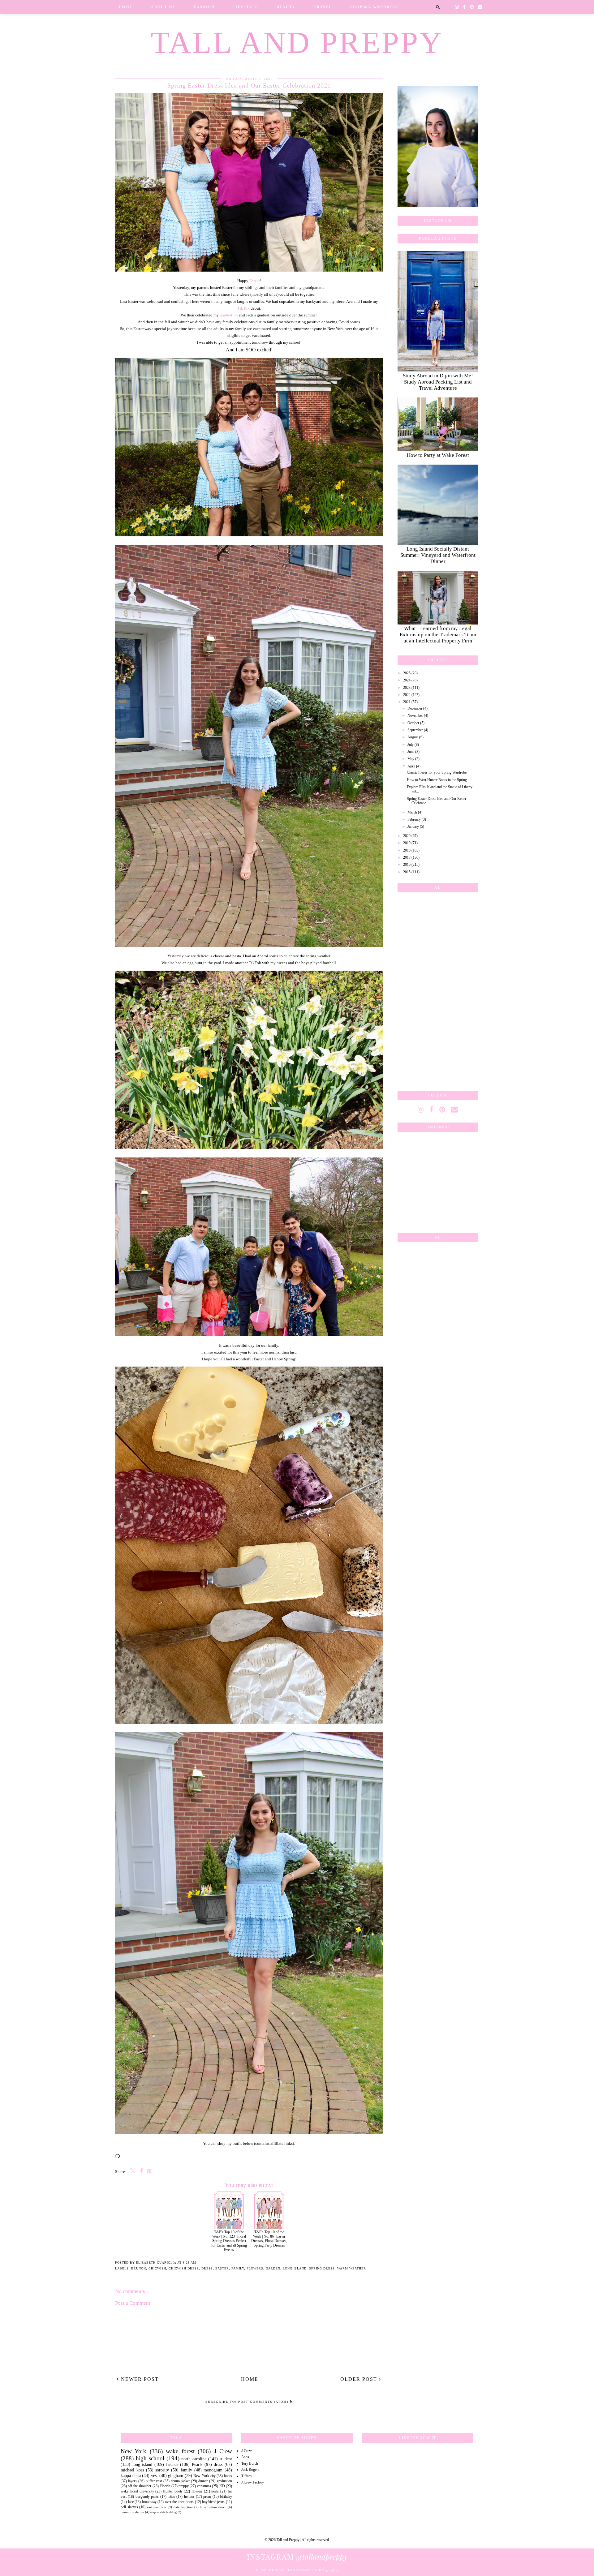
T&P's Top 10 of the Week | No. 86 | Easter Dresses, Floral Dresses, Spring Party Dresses (269, 2239)
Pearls (197, 2464)
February (414, 819)
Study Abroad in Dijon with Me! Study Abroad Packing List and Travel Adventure (438, 382)
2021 (407, 702)
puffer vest (154, 2481)
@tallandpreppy (297, 2557)
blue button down (213, 2507)
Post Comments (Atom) (264, 2402)
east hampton (157, 2507)
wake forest (180, 2451)
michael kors (132, 2470)
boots (228, 2476)
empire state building (164, 2512)
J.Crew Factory (253, 2482)
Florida (165, 2486)
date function (183, 2507)
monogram (213, 2470)
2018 (407, 850)
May (411, 759)
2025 (407, 673)
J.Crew (247, 2451)
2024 (407, 680)
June (411, 752)
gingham (176, 2475)
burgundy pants (147, 2497)
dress (207, 2268)
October (413, 723)
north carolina (194, 2459)
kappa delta (131, 2475)
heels (215, 2491)
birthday (226, 2497)
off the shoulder (140, 2486)
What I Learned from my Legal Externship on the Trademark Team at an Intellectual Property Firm (438, 635)
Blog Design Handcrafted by (297, 2570)
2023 (407, 688)
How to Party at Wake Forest (438, 455)
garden (273, 2268)
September (415, 730)
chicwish (157, 2268)
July (411, 745)
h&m (171, 2497)
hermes (189, 2497)
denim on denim (132, 2512)
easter (222, 2268)
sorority (162, 2470)
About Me (163, 7)
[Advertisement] (438, 990)
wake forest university (137, 2491)
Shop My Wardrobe (375, 7)
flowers (255, 2268)
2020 (407, 836)
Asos (245, 2457)
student (226, 2459)
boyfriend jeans (213, 2502)
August (413, 737)
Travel (323, 7)
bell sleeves (129, 2507)
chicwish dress (184, 2268)
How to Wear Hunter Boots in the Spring (437, 780)
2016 (407, 865)
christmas (204, 2486)
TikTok (243, 308)
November (415, 715)
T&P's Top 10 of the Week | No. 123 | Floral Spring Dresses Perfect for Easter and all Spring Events (229, 2241)
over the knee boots (179, 2502)
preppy (184, 2486)
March (412, 812)
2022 (407, 695)
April (411, 766)
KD (222, 2486)
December (415, 708)
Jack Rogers (250, 2470)
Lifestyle (246, 7)
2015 (407, 872)
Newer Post (139, 2379)
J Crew (223, 2451)
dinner (203, 2481)
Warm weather (352, 2268)
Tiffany (247, 2476)
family (238, 2268)
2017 (407, 857)
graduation (229, 315)
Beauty (286, 7)
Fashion (204, 7)
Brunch (139, 2268)
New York (133, 2451)
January (413, 826)
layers (132, 2481)
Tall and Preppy (297, 43)
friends (172, 2464)
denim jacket (180, 2481)
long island (295, 2268)
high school (150, 2458)
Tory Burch (250, 2463)
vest (154, 2475)
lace (131, 2502)
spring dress (322, 2268)
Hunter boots (172, 2491)
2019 (407, 843)
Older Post (360, 2379)
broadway (149, 2502)
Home (126, 7)
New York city (204, 2476)
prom (207, 2497)
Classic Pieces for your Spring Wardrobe (437, 772)
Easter (254, 281)
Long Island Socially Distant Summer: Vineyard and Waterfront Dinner (438, 555)
